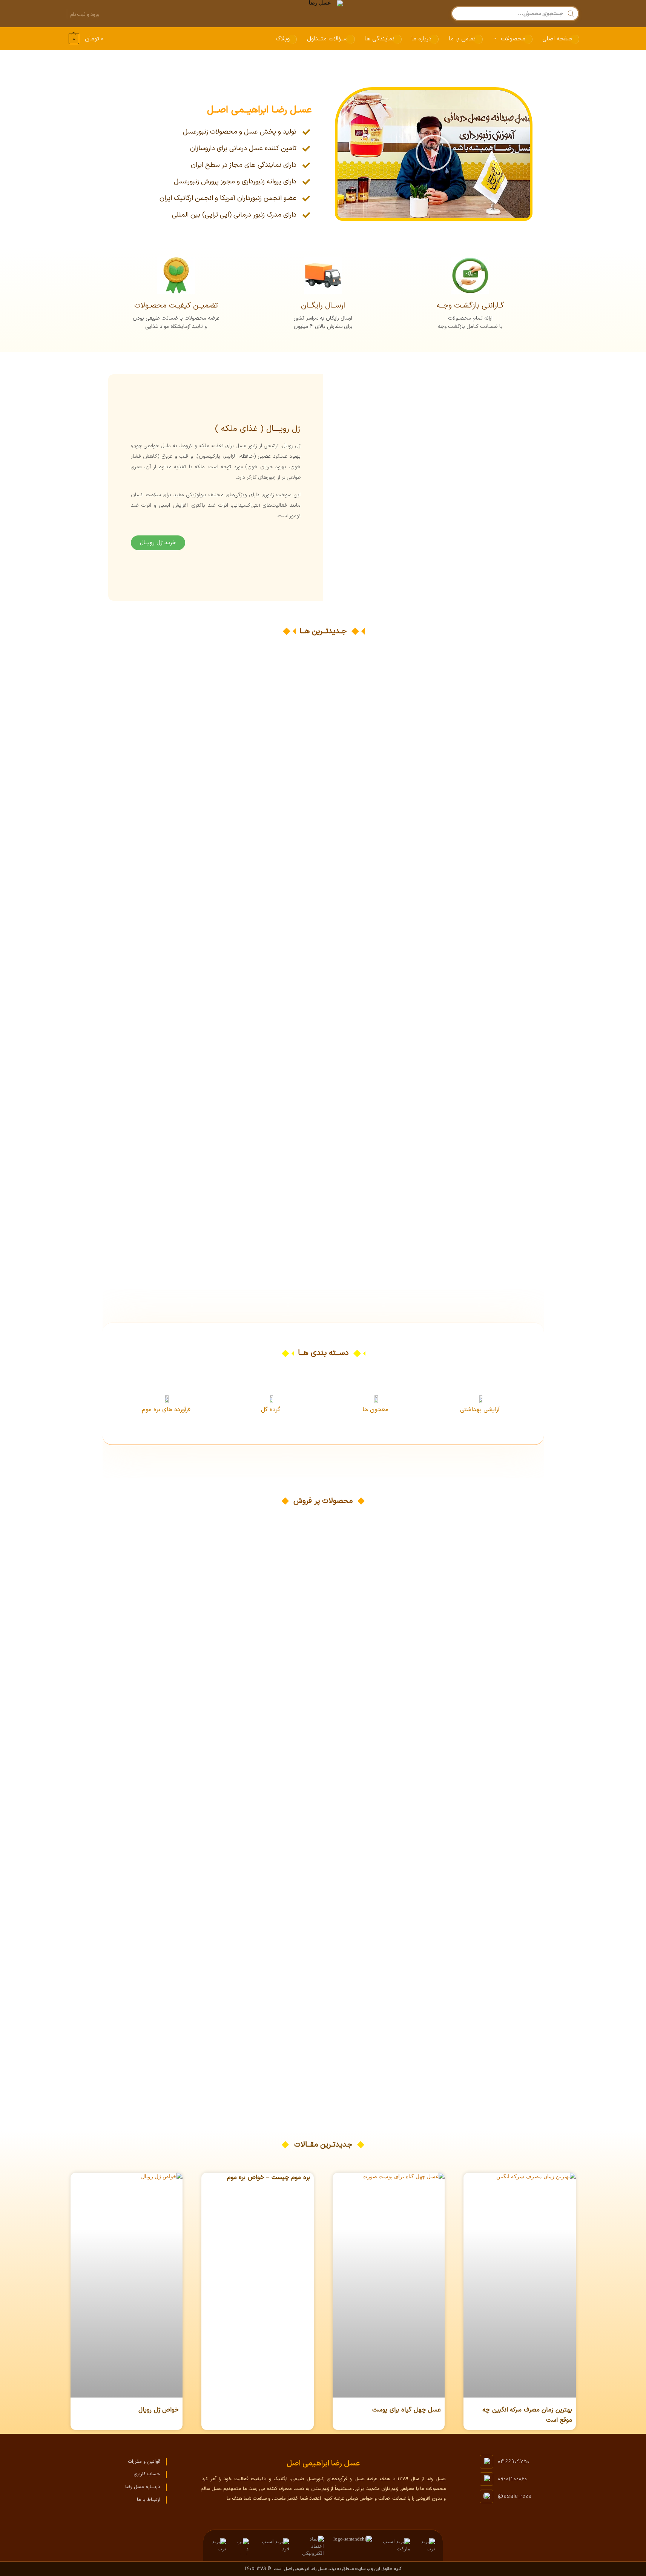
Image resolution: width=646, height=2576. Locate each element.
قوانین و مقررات (144, 2462)
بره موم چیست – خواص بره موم (269, 2178)
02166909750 (514, 2462)
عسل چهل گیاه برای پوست (407, 2410)
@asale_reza (515, 2497)
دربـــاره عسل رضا (143, 2487)
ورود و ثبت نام (85, 14)
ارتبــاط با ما (149, 2500)
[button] (85, 39)
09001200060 (513, 2479)
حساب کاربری (147, 2474)
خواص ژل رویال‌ (159, 2410)
